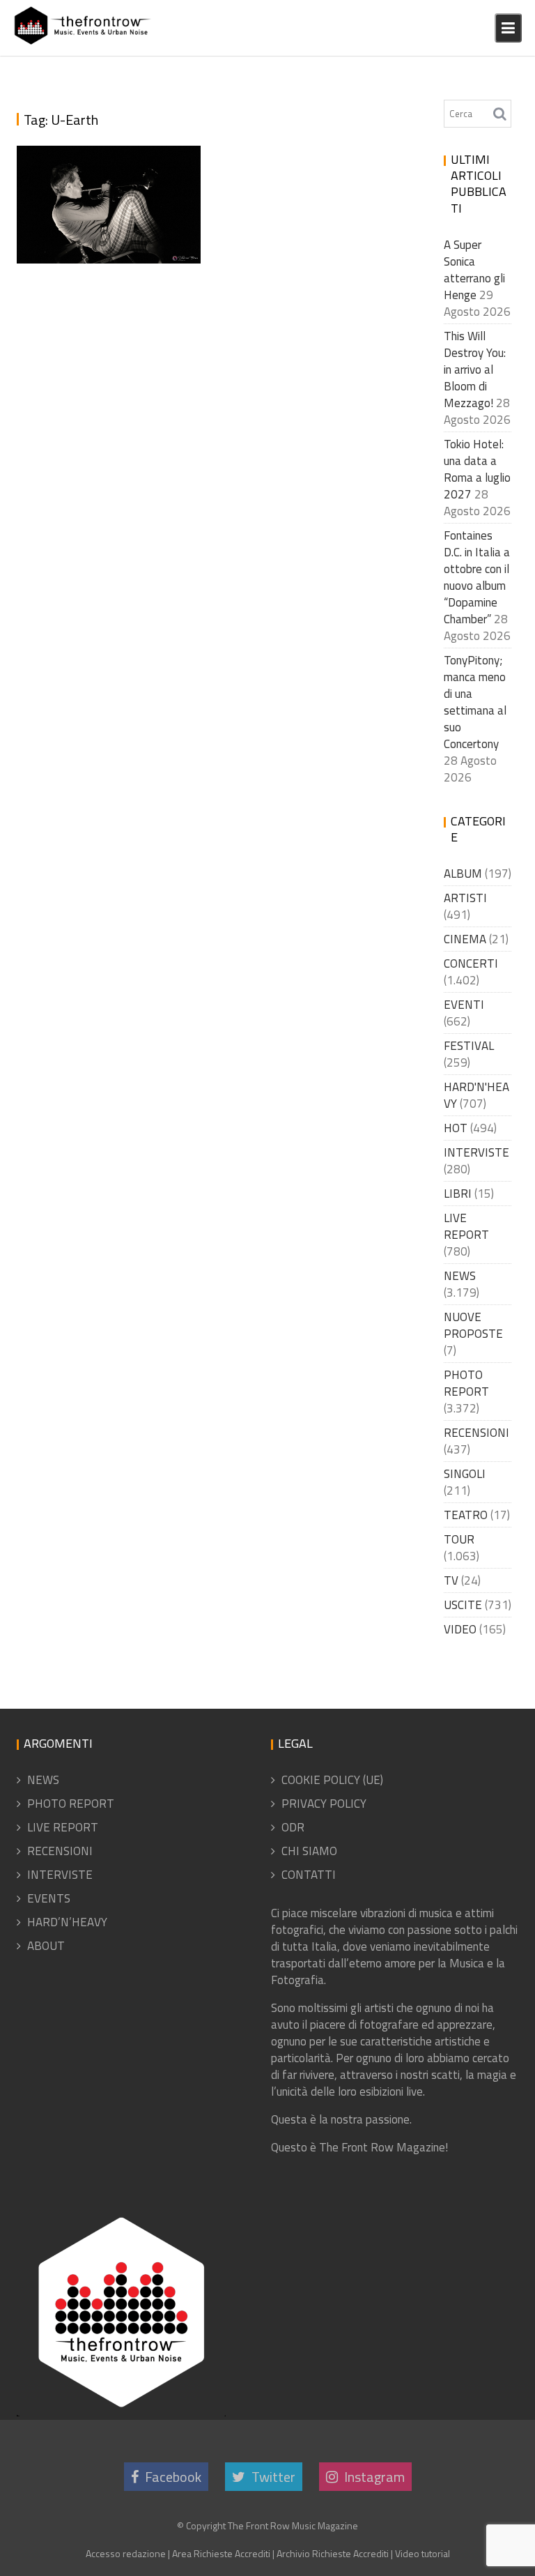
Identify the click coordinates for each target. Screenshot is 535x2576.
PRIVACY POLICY (324, 1804)
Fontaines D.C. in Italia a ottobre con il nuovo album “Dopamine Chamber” (477, 577)
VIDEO (460, 1629)
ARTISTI (465, 898)
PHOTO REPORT (466, 1383)
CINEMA (465, 939)
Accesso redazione (126, 2553)
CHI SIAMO (309, 1851)
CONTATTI (309, 1875)
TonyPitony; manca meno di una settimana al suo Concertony (475, 702)
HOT (456, 1128)
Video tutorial (422, 2553)
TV (451, 1580)
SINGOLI (465, 1474)
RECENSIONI (476, 1433)
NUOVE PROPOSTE (473, 1325)
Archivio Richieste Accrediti (333, 2553)
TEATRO (466, 1515)
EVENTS (49, 1898)
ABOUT (46, 1946)
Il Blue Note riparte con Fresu (104, 239)
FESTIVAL (469, 1046)
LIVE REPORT (466, 1226)
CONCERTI (471, 963)
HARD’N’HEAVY (67, 1922)
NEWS (460, 1276)
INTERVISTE (476, 1152)
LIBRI (458, 1194)
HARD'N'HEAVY (476, 1095)
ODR (293, 1827)
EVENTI (464, 1005)
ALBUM (463, 874)
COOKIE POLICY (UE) (332, 1780)
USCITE (463, 1605)
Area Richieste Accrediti (221, 2553)
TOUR (459, 1539)
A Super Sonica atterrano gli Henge (474, 270)
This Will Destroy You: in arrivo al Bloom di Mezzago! (475, 369)
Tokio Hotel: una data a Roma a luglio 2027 (477, 469)
